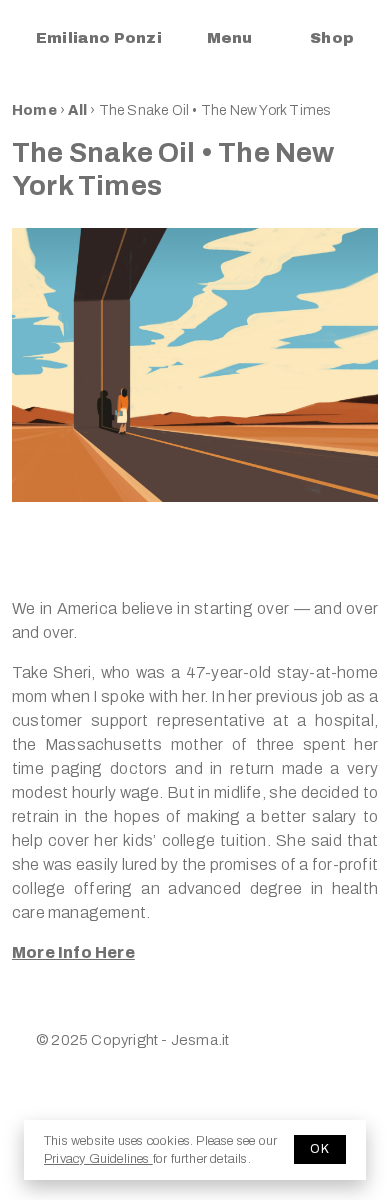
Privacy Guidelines (98, 1159)
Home (34, 110)
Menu (229, 38)
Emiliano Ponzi (99, 38)
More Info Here (73, 952)
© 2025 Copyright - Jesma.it (132, 1040)
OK (320, 1149)
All (79, 110)
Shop (332, 38)
